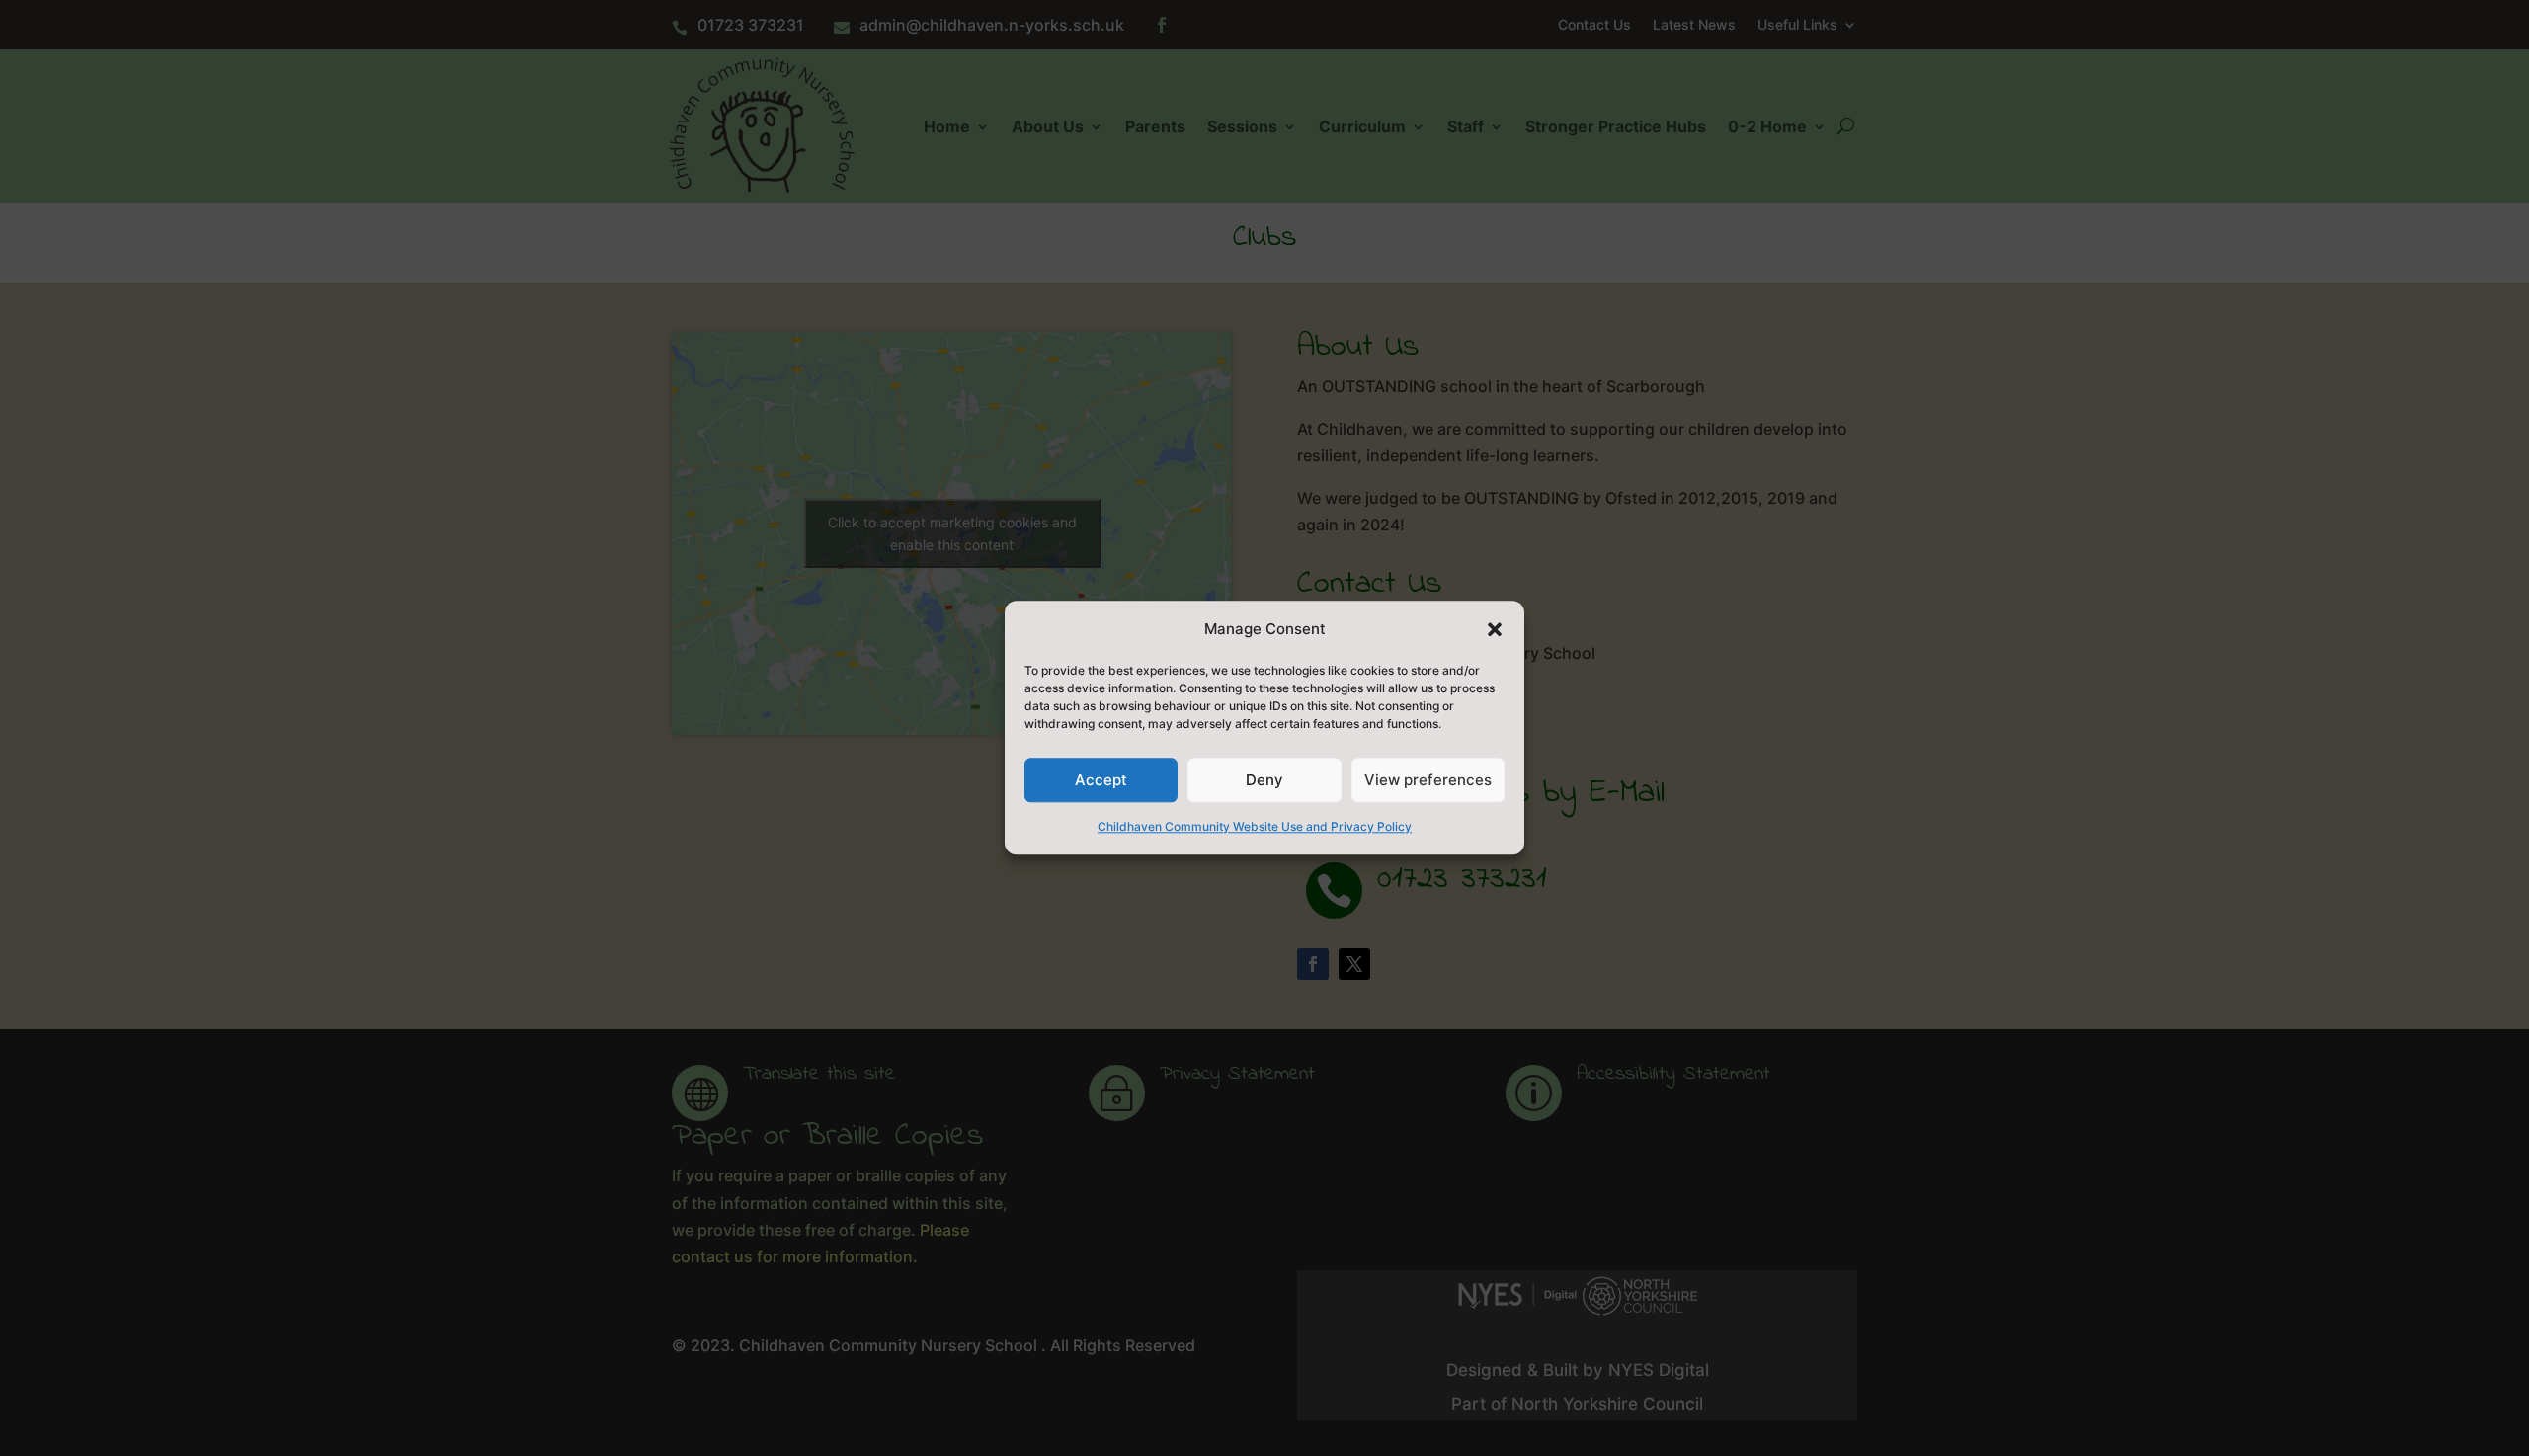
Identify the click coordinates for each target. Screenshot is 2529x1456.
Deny (1264, 780)
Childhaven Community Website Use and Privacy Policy (1255, 827)
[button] (1495, 629)
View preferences (1428, 780)
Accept (1101, 780)
